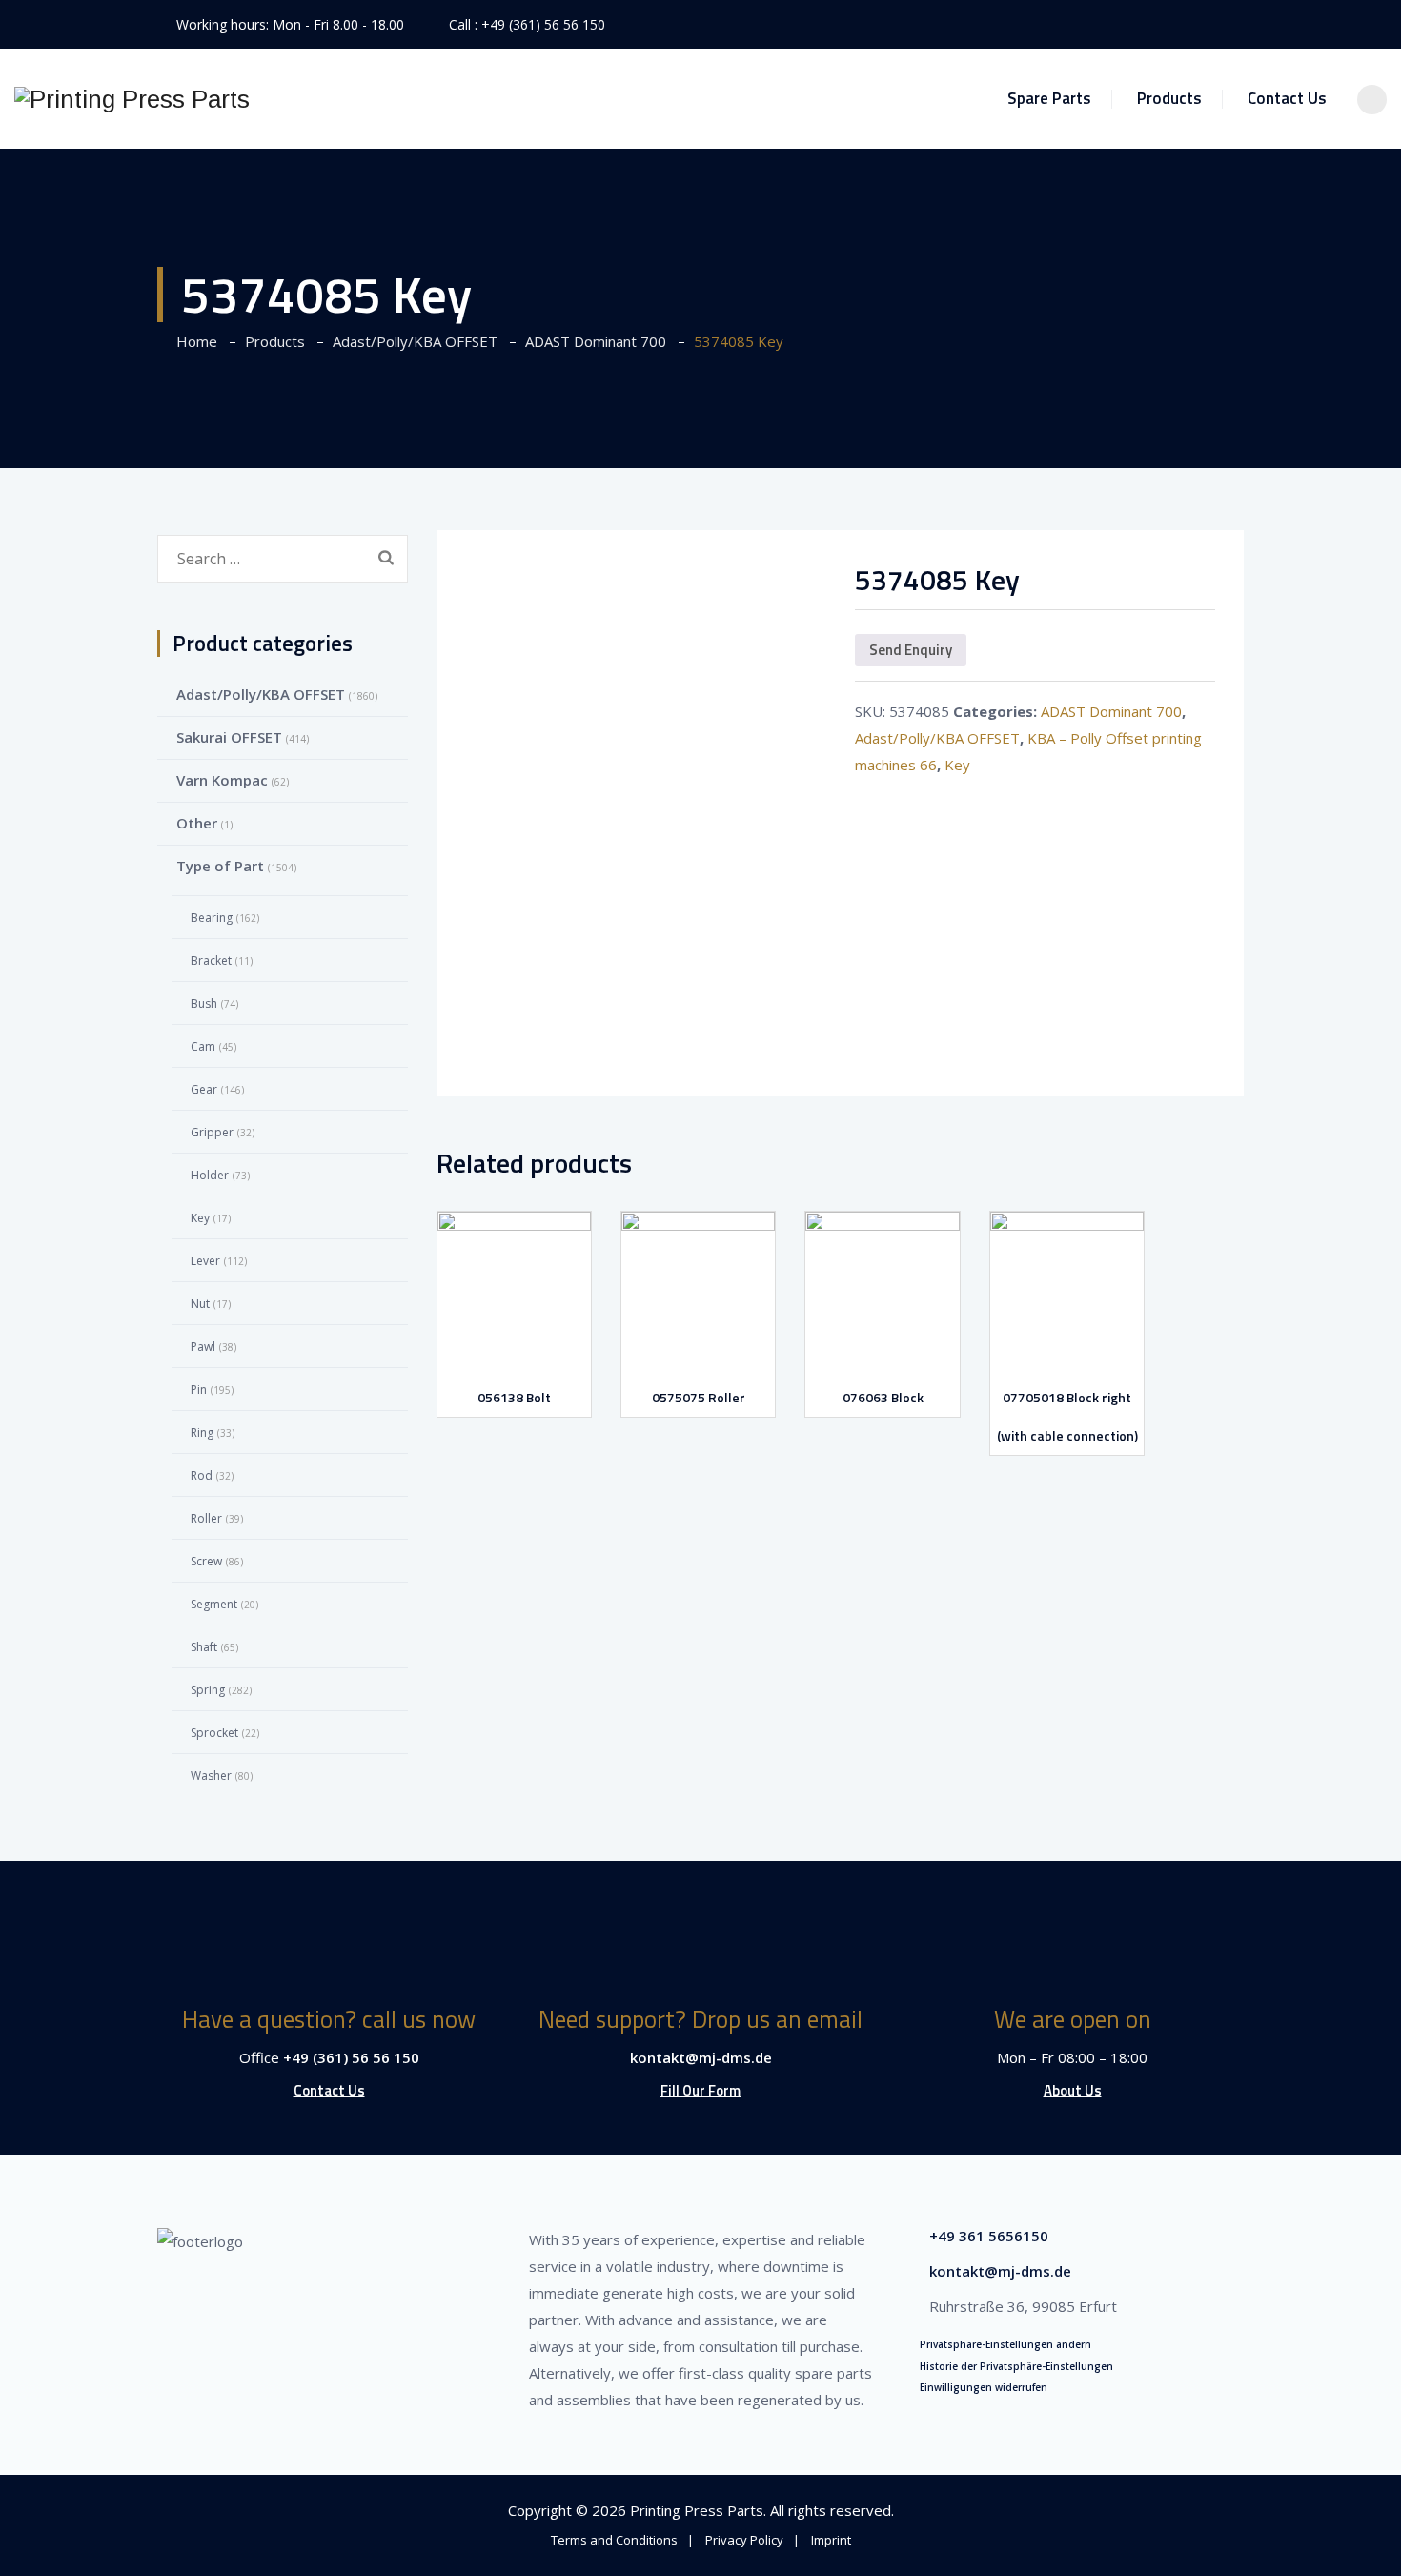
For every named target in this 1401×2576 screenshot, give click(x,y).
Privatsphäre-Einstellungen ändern (1005, 2344)
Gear (204, 1089)
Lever (205, 1261)
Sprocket (214, 1733)
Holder (210, 1175)
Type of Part (220, 866)
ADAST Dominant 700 (1111, 711)
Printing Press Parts (697, 2510)
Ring (202, 1432)
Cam (203, 1046)
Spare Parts (1049, 98)
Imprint (831, 2540)
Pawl (203, 1347)
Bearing (212, 918)
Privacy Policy (744, 2540)
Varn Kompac (222, 780)
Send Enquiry (911, 650)
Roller (206, 1518)
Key (957, 765)
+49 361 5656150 (989, 2236)
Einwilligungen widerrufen (984, 2387)
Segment (214, 1604)
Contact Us (1287, 98)
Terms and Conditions (614, 2540)
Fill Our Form (700, 2090)
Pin (199, 1390)
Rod (202, 1475)
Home (193, 341)
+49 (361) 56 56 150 (543, 24)
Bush (204, 1003)
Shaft (204, 1647)
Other (197, 823)
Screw (206, 1561)
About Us (1073, 2090)
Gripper (212, 1132)
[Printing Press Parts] (132, 99)
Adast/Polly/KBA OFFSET (937, 738)
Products (1169, 98)
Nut (200, 1304)
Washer (211, 1776)
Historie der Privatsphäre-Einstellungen (1016, 2366)
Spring (208, 1690)
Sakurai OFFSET (229, 737)
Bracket (211, 961)
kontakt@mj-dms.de (701, 2057)
